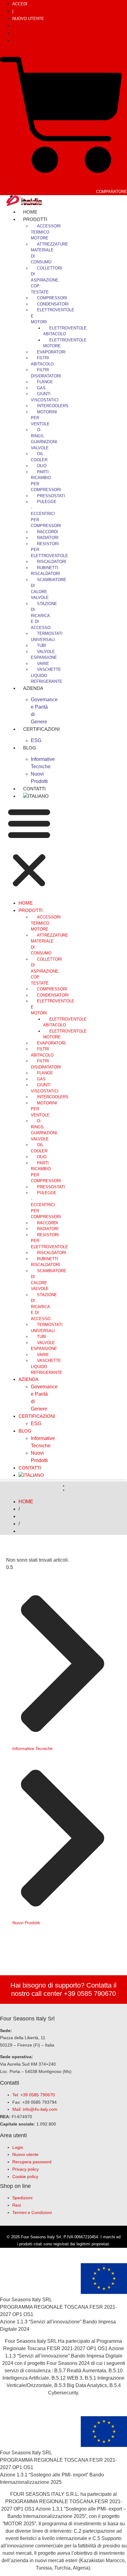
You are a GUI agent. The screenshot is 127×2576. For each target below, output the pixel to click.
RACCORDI (47, 532)
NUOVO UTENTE (28, 19)
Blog (30, 748)
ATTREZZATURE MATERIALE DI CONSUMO (49, 253)
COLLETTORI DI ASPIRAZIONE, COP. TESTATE (46, 280)
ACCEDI (20, 4)
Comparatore (112, 192)
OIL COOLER (39, 457)
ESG (36, 1424)
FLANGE (45, 382)
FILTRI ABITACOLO (42, 361)
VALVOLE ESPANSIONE (44, 655)
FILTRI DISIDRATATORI (46, 373)
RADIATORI (48, 538)
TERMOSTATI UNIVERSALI (47, 637)
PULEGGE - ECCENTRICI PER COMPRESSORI (46, 514)
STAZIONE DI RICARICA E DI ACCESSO (44, 616)
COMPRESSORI (52, 298)
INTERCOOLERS (53, 406)
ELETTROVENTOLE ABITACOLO (65, 331)
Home (26, 903)
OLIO (42, 466)
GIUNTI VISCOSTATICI (45, 397)
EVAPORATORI (51, 352)
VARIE (43, 664)
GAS (41, 388)
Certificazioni (41, 729)
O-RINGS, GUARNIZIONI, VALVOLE (45, 439)
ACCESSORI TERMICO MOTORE (46, 232)
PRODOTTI (35, 219)
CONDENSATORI (53, 304)
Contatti (30, 1468)
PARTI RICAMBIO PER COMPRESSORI (46, 481)
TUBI (42, 645)
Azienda (33, 688)
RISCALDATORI (52, 562)
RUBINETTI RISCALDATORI (45, 571)
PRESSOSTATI (51, 496)
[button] (29, 848)
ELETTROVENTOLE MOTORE (65, 343)
